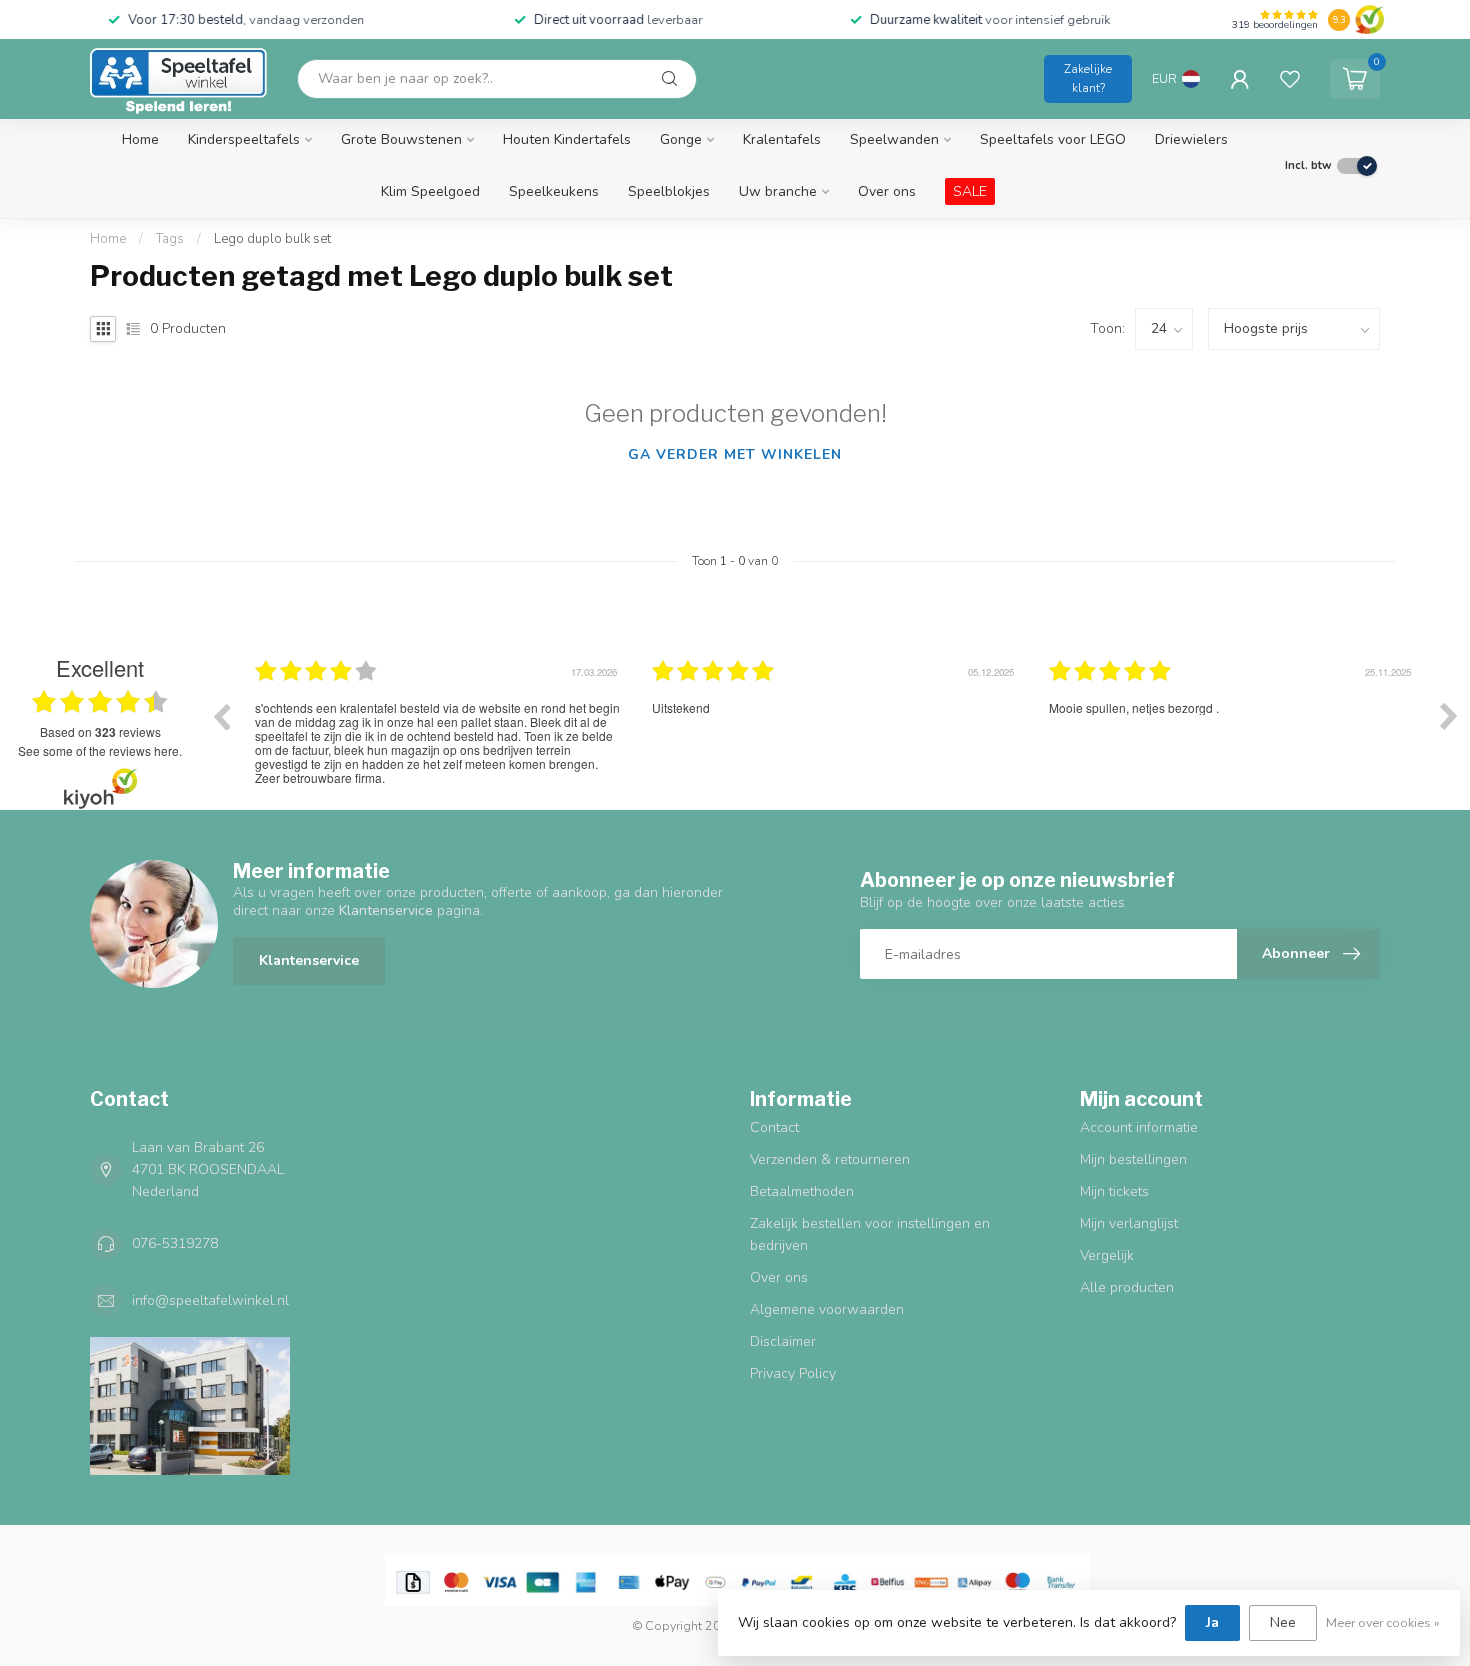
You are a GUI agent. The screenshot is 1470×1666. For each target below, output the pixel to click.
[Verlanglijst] (1290, 79)
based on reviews (100, 732)
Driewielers (1191, 139)
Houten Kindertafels (567, 139)
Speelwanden (894, 139)
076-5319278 (175, 1243)
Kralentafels (782, 139)
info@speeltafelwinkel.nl (210, 1300)
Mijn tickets (1114, 1191)
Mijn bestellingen (1133, 1159)
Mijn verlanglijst (1129, 1223)
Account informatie (1139, 1127)
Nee (1283, 1622)
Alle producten (1127, 1287)
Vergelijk (1107, 1255)
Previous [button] (221, 716)
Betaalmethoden (802, 1191)
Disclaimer (783, 1341)
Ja (1212, 1622)
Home (140, 139)
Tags (170, 239)
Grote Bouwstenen (401, 139)
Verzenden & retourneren (830, 1159)
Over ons (887, 191)
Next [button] (1449, 716)
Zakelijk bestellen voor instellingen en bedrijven (870, 1234)
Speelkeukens (554, 191)
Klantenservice (309, 960)
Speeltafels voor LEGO (1053, 139)
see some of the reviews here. (100, 750)
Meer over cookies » (1383, 1622)
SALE (970, 191)
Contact (774, 1127)
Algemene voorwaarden (827, 1309)
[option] (438, 731)
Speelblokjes (669, 191)
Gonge (681, 139)
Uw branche (778, 191)
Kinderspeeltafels (244, 139)
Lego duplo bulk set (272, 239)
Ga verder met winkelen (735, 454)
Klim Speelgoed (430, 191)
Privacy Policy (793, 1373)
